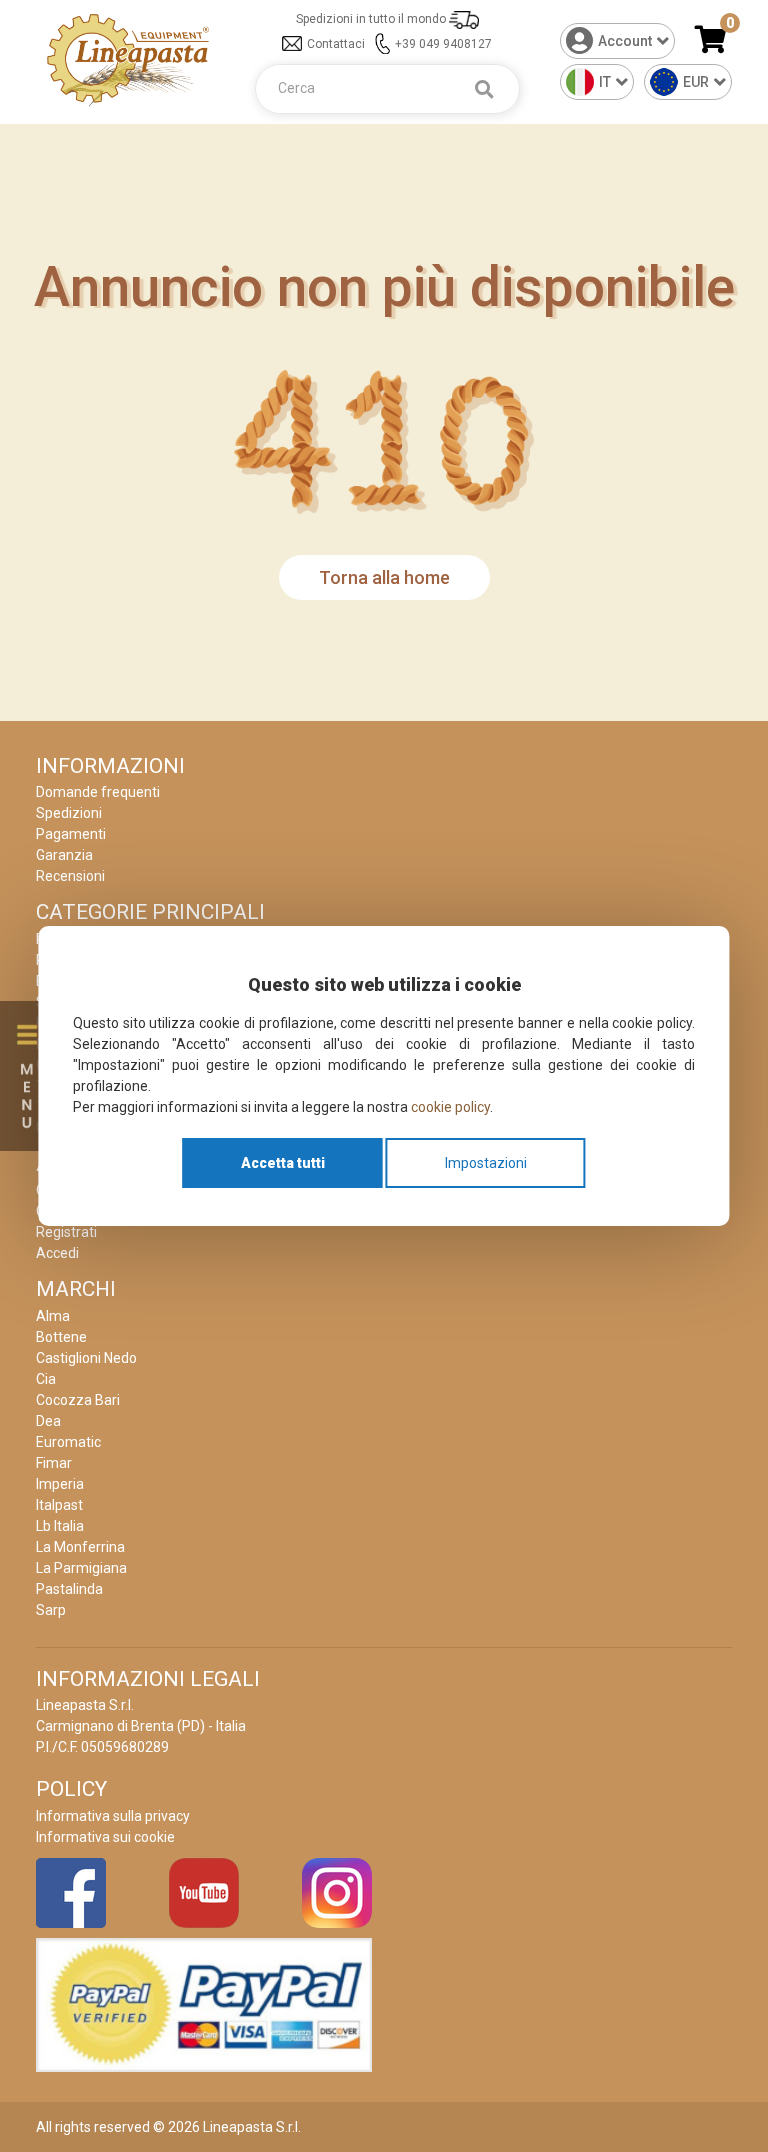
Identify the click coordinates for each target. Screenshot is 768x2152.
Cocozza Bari (78, 1400)
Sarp (51, 1610)
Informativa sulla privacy (113, 1816)
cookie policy (450, 1107)
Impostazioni (486, 1163)
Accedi (57, 1253)
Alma (53, 1316)
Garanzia (64, 855)
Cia (46, 1379)
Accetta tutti (283, 1163)
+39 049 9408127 (443, 44)
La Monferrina (80, 1547)
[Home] (128, 59)
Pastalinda (69, 1589)
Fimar (54, 1463)
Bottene (61, 1337)
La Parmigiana (81, 1568)
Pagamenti (71, 834)
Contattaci (336, 44)
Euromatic (68, 1442)
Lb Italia (60, 1526)
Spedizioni (69, 813)
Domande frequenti (98, 792)
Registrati (66, 1232)
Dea (48, 1421)
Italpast (59, 1505)
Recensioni (70, 876)
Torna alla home (384, 577)
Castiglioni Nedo (86, 1358)
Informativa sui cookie (105, 1837)
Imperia (60, 1484)
